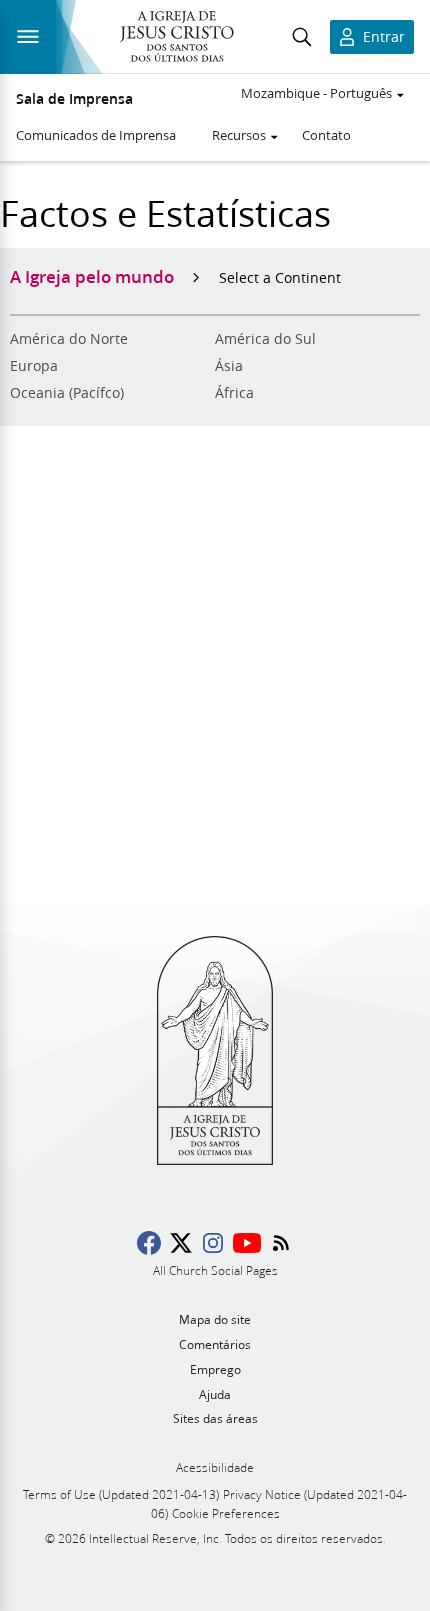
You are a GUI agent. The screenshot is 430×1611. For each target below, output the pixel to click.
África (234, 393)
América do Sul (265, 339)
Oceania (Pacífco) (67, 393)
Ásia (229, 366)
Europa (34, 366)
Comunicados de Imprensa (96, 135)
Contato (326, 135)
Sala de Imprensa (74, 99)
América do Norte (69, 339)
